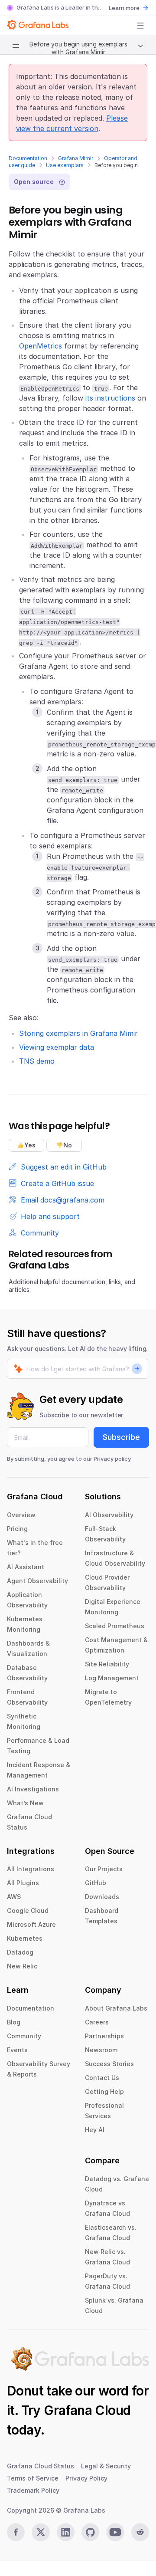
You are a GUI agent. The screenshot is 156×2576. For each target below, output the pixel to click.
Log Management (112, 1678)
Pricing (17, 1529)
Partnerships (104, 2036)
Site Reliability (107, 1664)
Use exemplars (65, 165)
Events (17, 2050)
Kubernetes (25, 1938)
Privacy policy (112, 1459)
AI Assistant (26, 1567)
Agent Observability (37, 1581)
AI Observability (109, 1515)
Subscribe (121, 1437)
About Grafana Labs (116, 2008)
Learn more (124, 8)
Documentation (28, 158)
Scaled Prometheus (115, 1626)
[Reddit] (140, 2532)
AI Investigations (33, 1789)
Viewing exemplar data (57, 1047)
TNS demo (37, 1061)
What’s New (25, 1803)
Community (24, 2036)
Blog (14, 2022)
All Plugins (23, 1883)
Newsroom (101, 2050)
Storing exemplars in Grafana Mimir (78, 1033)
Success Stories (109, 2064)
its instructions (110, 398)
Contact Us (102, 2078)
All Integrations (31, 1869)
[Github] (90, 2532)
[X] (41, 2532)
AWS (14, 1897)
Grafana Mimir (76, 158)
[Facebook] (16, 2532)
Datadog (20, 1952)
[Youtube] (115, 2532)
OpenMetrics (41, 346)
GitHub (96, 1883)
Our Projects (104, 1869)
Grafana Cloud (87, 2410)
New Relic (22, 1966)
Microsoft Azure (31, 1924)
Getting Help (104, 2091)
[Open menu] (140, 26)
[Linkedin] (66, 2532)
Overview (21, 1515)
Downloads (102, 1897)
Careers (97, 2022)
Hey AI (95, 2130)
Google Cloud (28, 1911)
